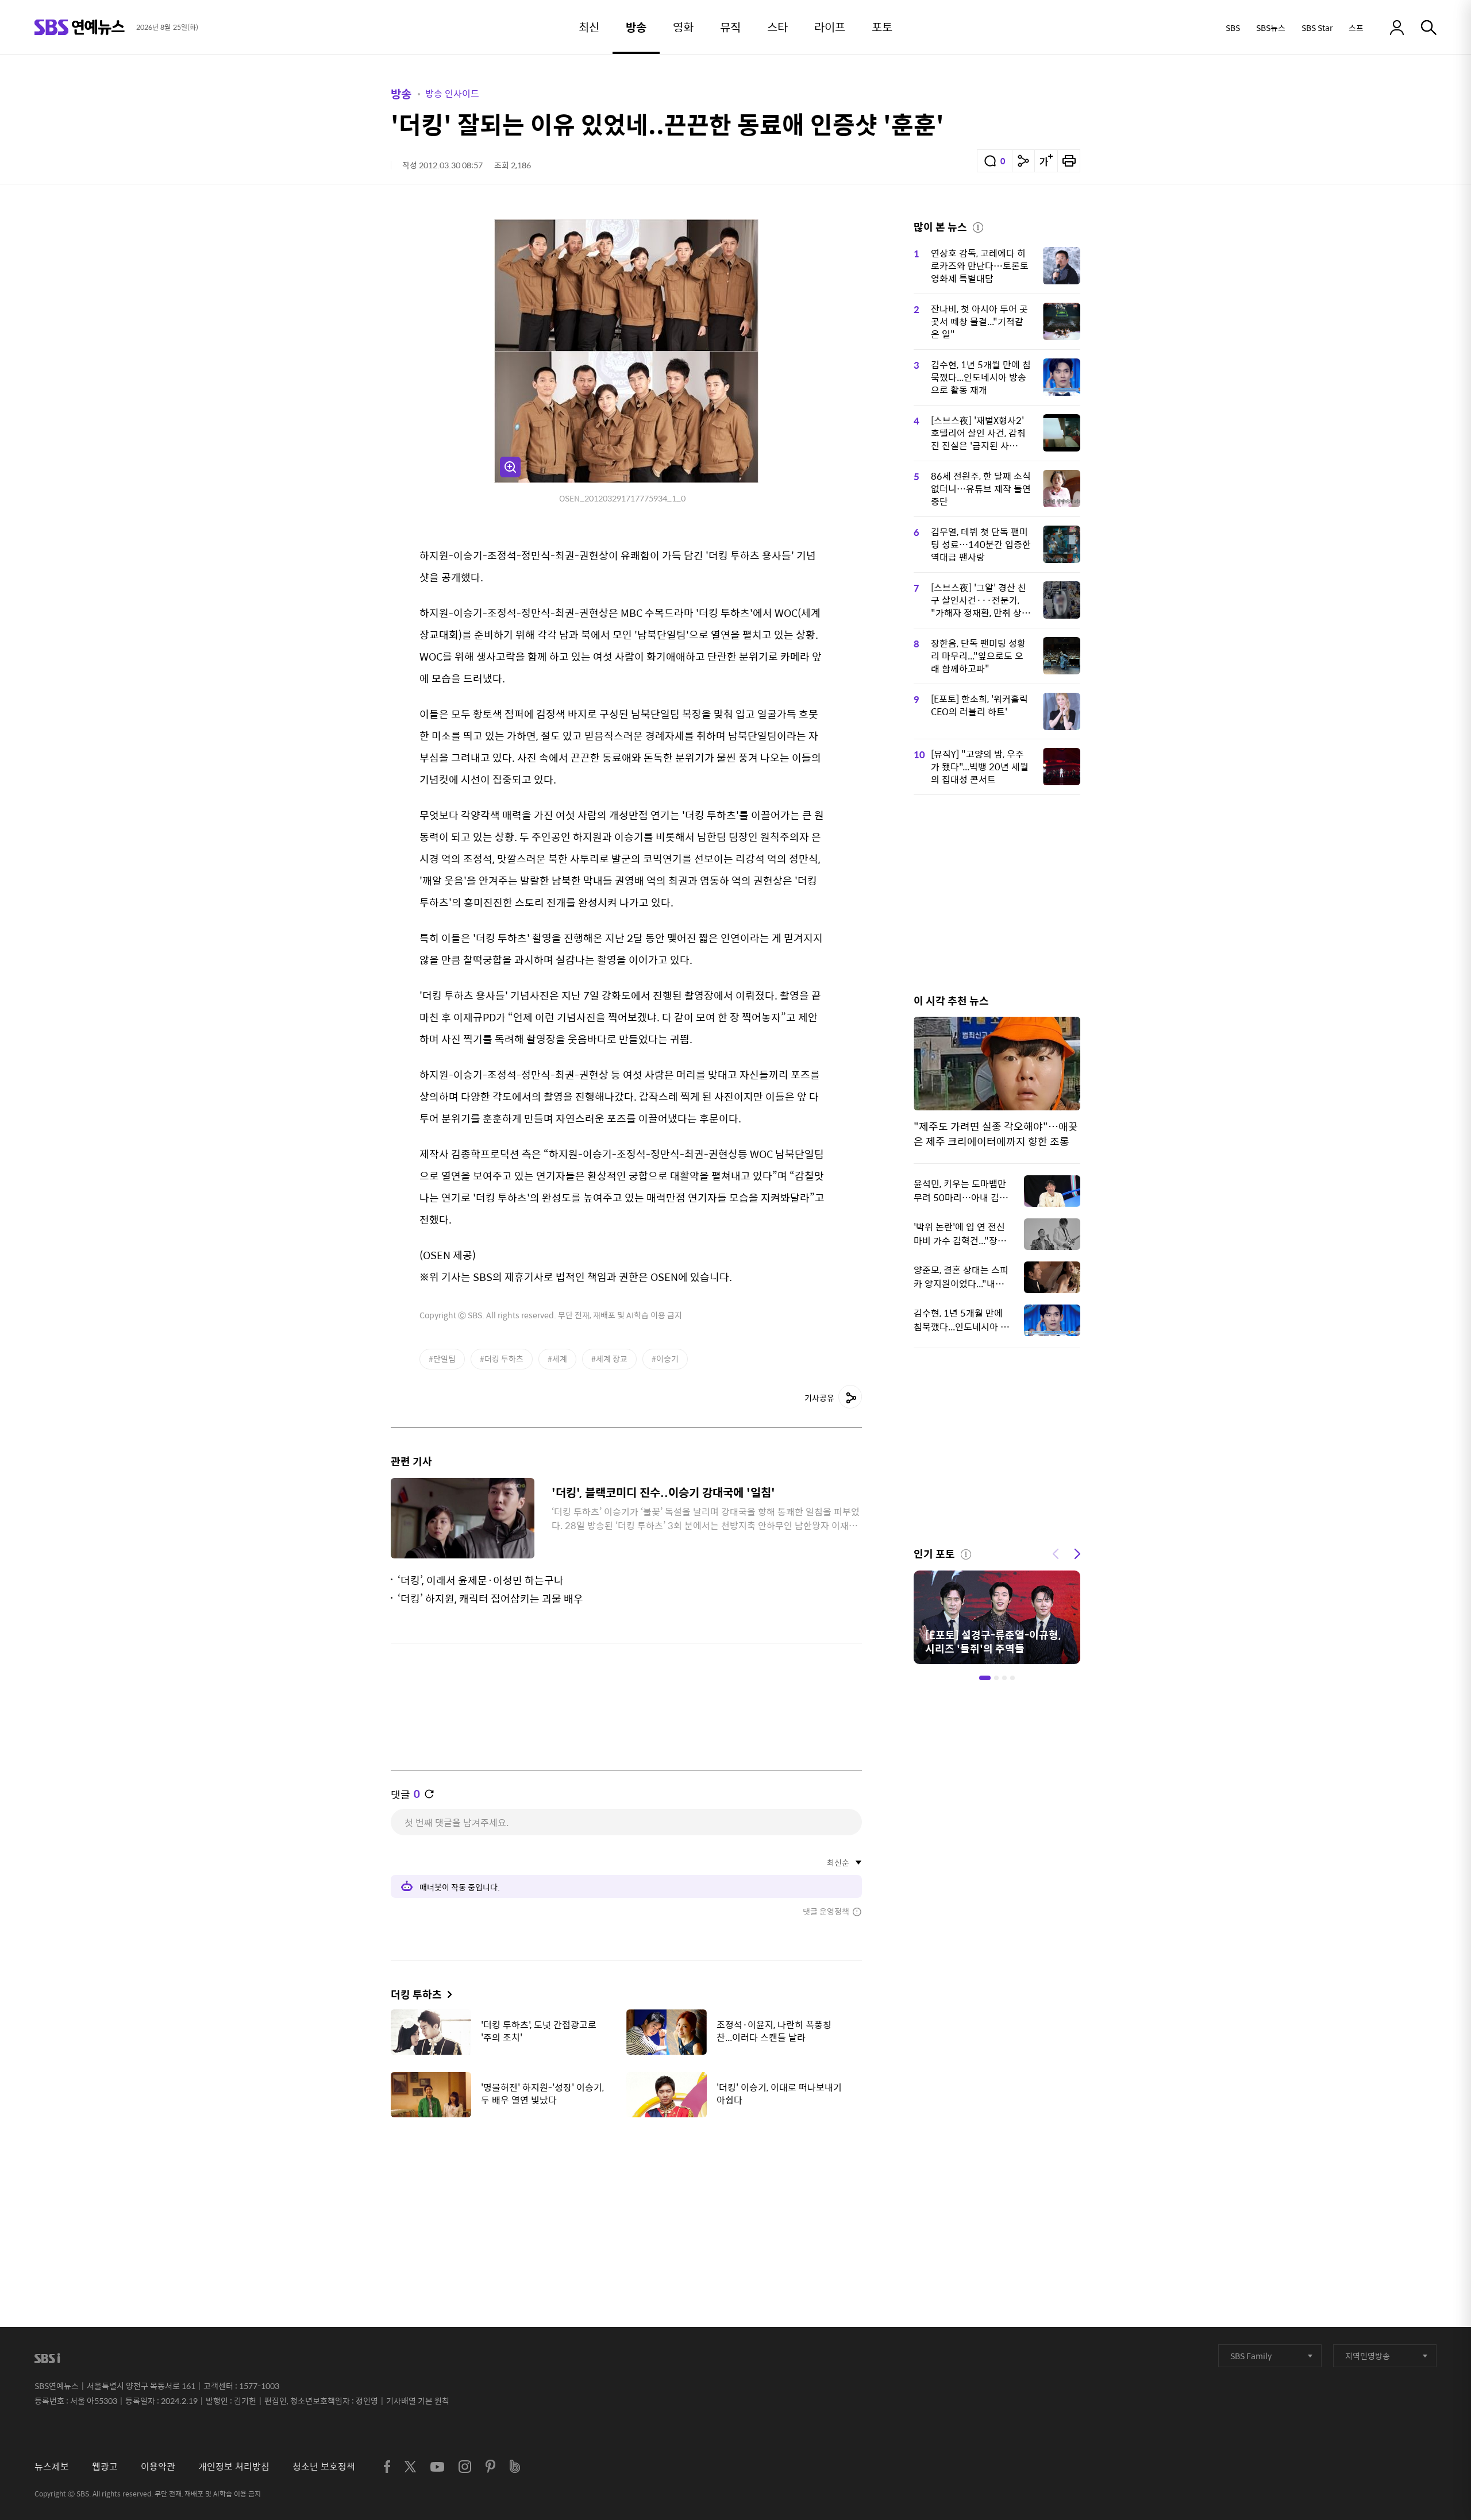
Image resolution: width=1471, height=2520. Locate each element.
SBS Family (1251, 2356)
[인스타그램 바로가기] (465, 2467)
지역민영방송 (1368, 2356)
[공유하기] (1023, 161)
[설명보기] (978, 226)
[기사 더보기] (447, 1994)
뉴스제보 (52, 2466)
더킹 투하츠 (416, 1994)
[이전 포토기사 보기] (1056, 1553)
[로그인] (1397, 28)
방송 (401, 93)
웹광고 (105, 2466)
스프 (1356, 28)
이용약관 (158, 2466)
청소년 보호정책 (324, 2466)
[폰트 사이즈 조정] (1046, 161)
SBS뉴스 (1271, 28)
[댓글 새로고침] (429, 1794)
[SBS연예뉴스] (80, 27)
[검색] (1429, 28)
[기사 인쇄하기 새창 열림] (1069, 161)
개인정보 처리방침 (234, 2466)
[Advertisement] (626, 2183)
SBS (1233, 28)
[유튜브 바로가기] (437, 2467)
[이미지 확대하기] (510, 467)
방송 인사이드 (452, 93)
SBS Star (1317, 28)
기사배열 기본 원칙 (418, 2401)
